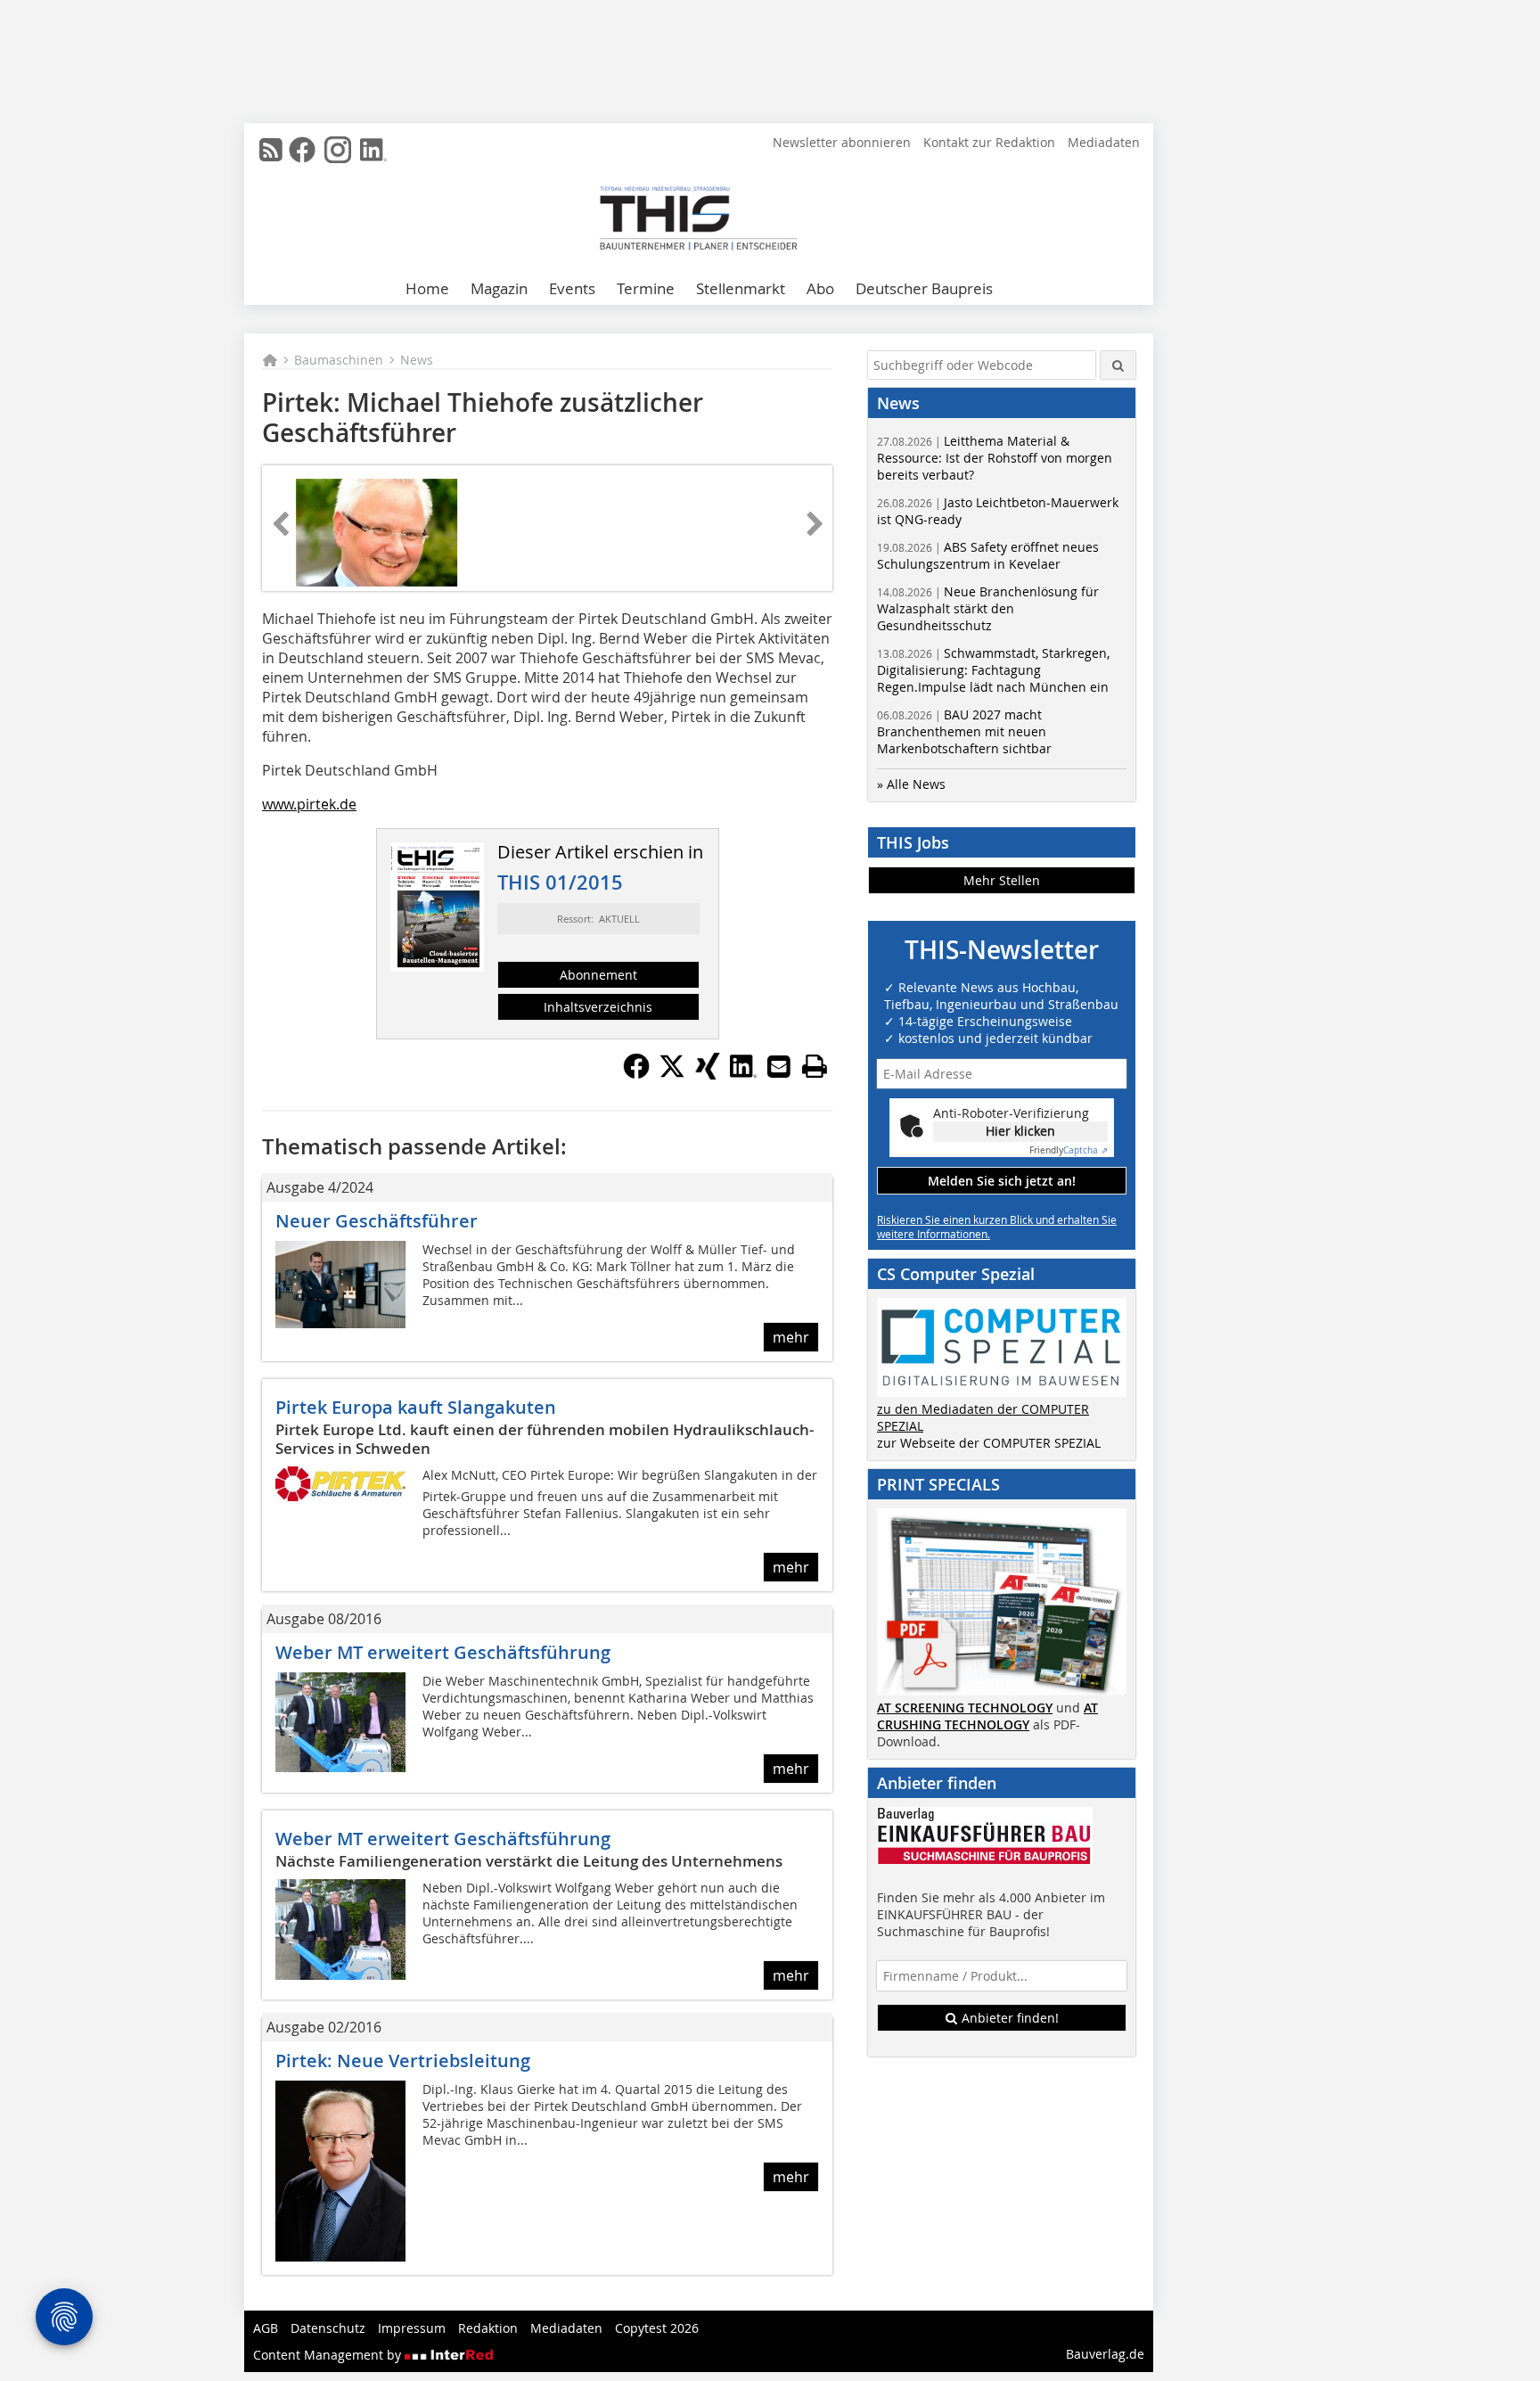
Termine (646, 288)
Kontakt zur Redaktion (989, 142)
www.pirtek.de (309, 804)
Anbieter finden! (1008, 2018)
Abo (820, 288)
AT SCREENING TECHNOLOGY (965, 1708)
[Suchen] (1118, 365)
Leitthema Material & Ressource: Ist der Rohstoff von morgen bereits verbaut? (995, 458)
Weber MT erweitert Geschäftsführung (443, 1652)
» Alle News (911, 784)
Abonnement (598, 975)
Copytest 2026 (657, 2328)
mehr (791, 1337)
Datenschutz (328, 2328)
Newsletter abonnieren (842, 142)
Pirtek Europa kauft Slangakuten (416, 1407)
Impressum (412, 2328)
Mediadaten (1104, 142)
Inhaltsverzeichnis (598, 1007)
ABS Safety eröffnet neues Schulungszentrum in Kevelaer (988, 555)
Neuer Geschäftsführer (377, 1221)
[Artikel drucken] (815, 1066)
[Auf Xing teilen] (708, 1074)
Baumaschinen (339, 360)
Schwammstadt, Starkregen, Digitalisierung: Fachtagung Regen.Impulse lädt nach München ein (993, 670)
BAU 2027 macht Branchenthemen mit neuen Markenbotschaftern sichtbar (964, 731)
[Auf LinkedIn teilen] (743, 1074)
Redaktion (488, 2328)
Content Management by (329, 2355)
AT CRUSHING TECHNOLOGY (987, 1716)
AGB (266, 2328)
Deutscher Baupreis (924, 288)
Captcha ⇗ (1069, 1150)
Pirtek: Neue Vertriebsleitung (403, 2061)
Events (572, 288)
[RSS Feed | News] (271, 150)
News (417, 360)
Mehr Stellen (1002, 880)
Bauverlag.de (1105, 2354)
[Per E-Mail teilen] (779, 1066)
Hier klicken (1020, 1131)
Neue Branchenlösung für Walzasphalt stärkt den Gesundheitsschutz (988, 608)
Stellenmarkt (741, 288)
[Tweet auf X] (672, 1074)
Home (427, 288)
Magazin (499, 288)
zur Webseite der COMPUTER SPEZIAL (989, 1443)
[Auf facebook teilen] (636, 1074)
